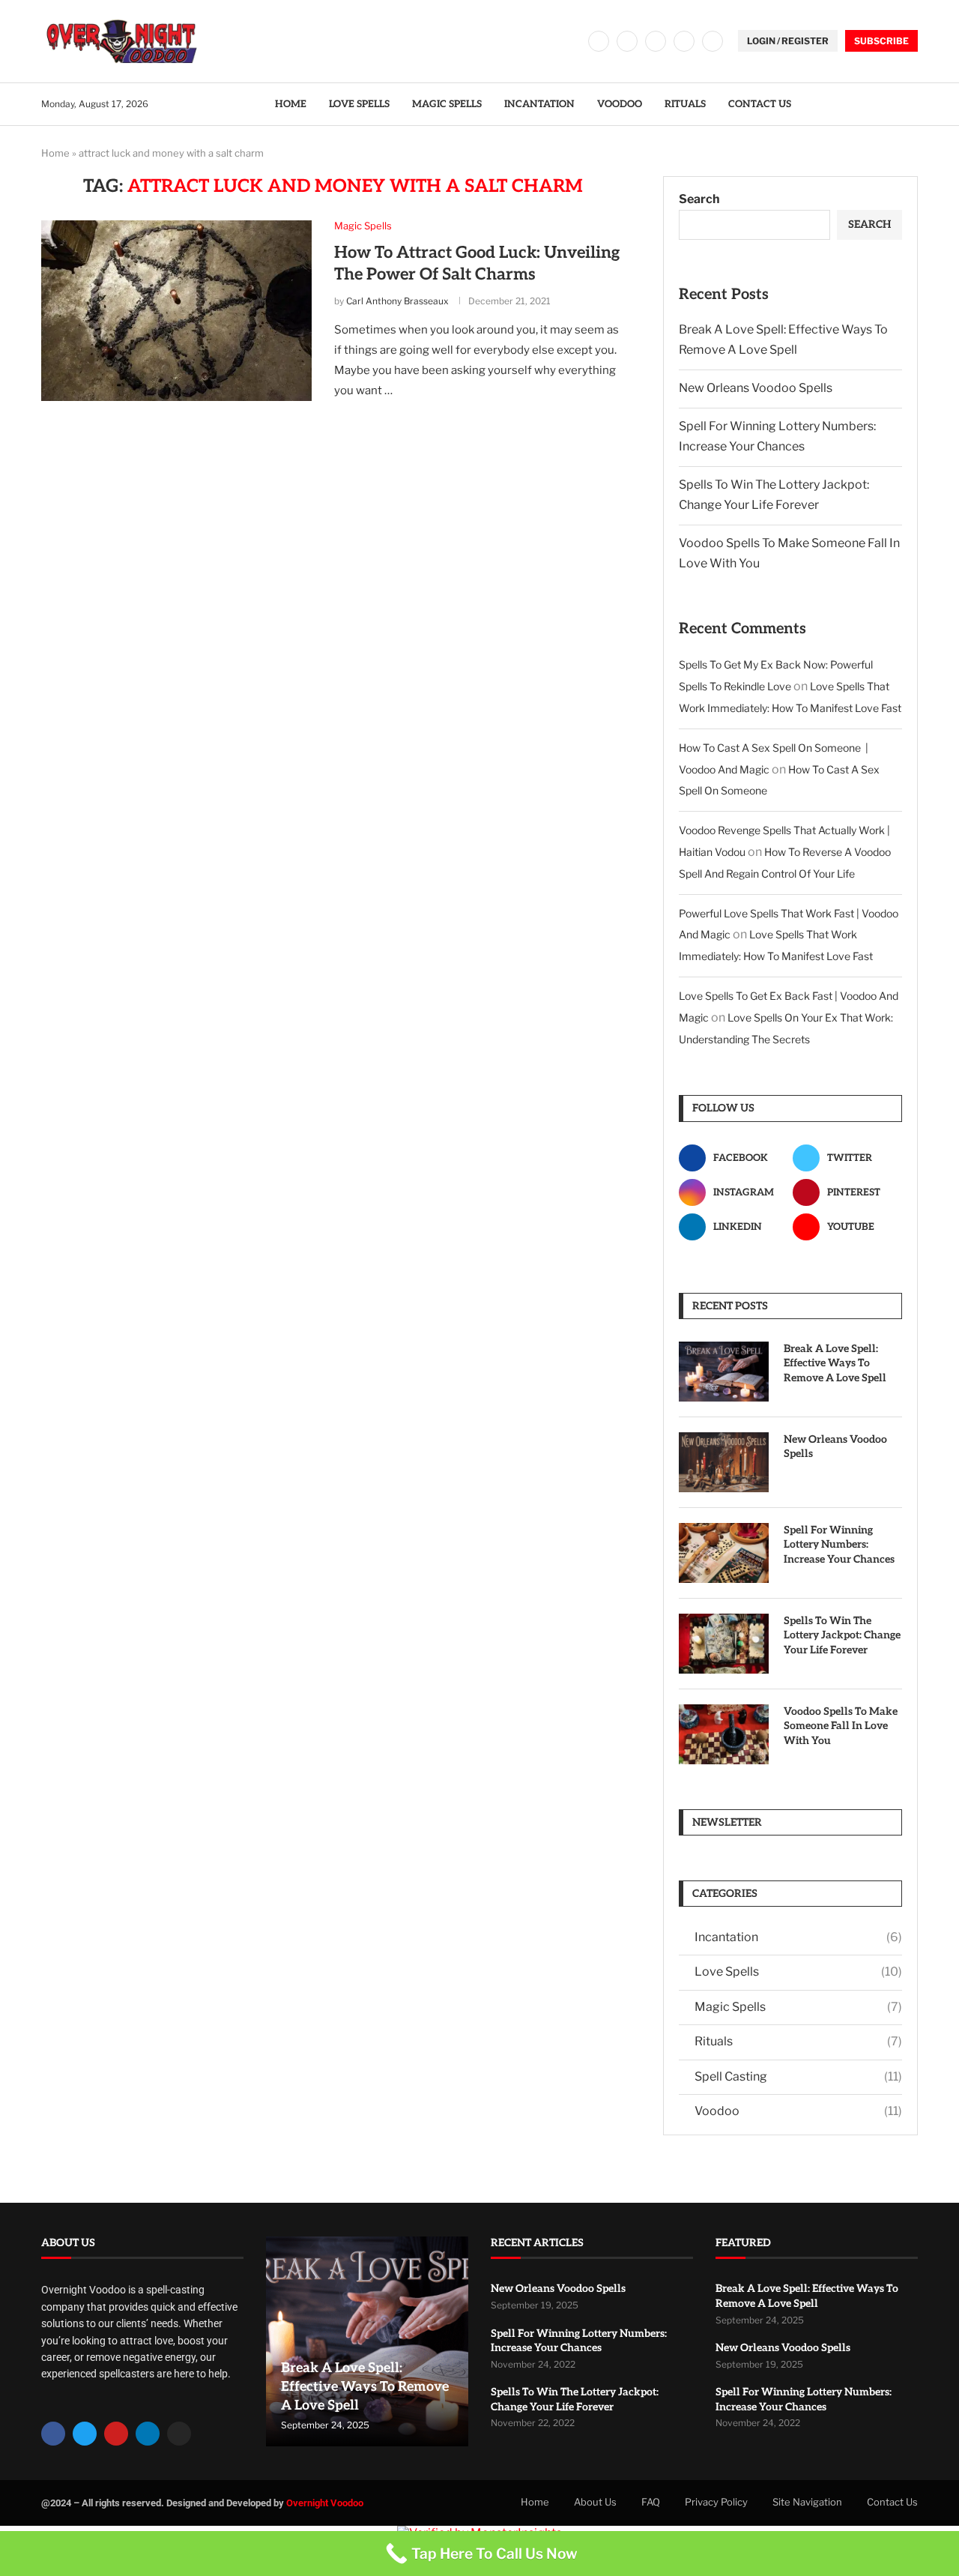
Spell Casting (798, 2076)
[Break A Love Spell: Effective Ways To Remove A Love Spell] (724, 1372)
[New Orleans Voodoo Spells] (724, 1462)
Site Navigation (807, 2502)
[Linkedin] (684, 41)
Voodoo (620, 104)
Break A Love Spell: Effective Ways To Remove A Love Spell (835, 1363)
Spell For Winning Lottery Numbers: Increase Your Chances (839, 1545)
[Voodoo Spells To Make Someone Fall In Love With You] (724, 1734)
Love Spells (359, 104)
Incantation (539, 104)
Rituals (685, 104)
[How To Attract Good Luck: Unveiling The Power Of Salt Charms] (176, 310)
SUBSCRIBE (881, 41)
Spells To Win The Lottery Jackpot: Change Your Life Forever (842, 1635)
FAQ (651, 2502)
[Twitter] (627, 41)
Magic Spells (447, 104)
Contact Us (760, 104)
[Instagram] (656, 41)
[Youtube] (713, 41)
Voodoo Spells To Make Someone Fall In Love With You (841, 1726)
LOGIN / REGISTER (788, 41)
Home (291, 104)
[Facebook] (599, 41)
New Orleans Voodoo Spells (756, 388)
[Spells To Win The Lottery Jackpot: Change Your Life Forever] (724, 1644)
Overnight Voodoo (325, 2503)
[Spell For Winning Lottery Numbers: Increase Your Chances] (724, 1553)
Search (699, 199)
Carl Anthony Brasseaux (397, 301)
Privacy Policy (716, 2502)
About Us (595, 2502)
